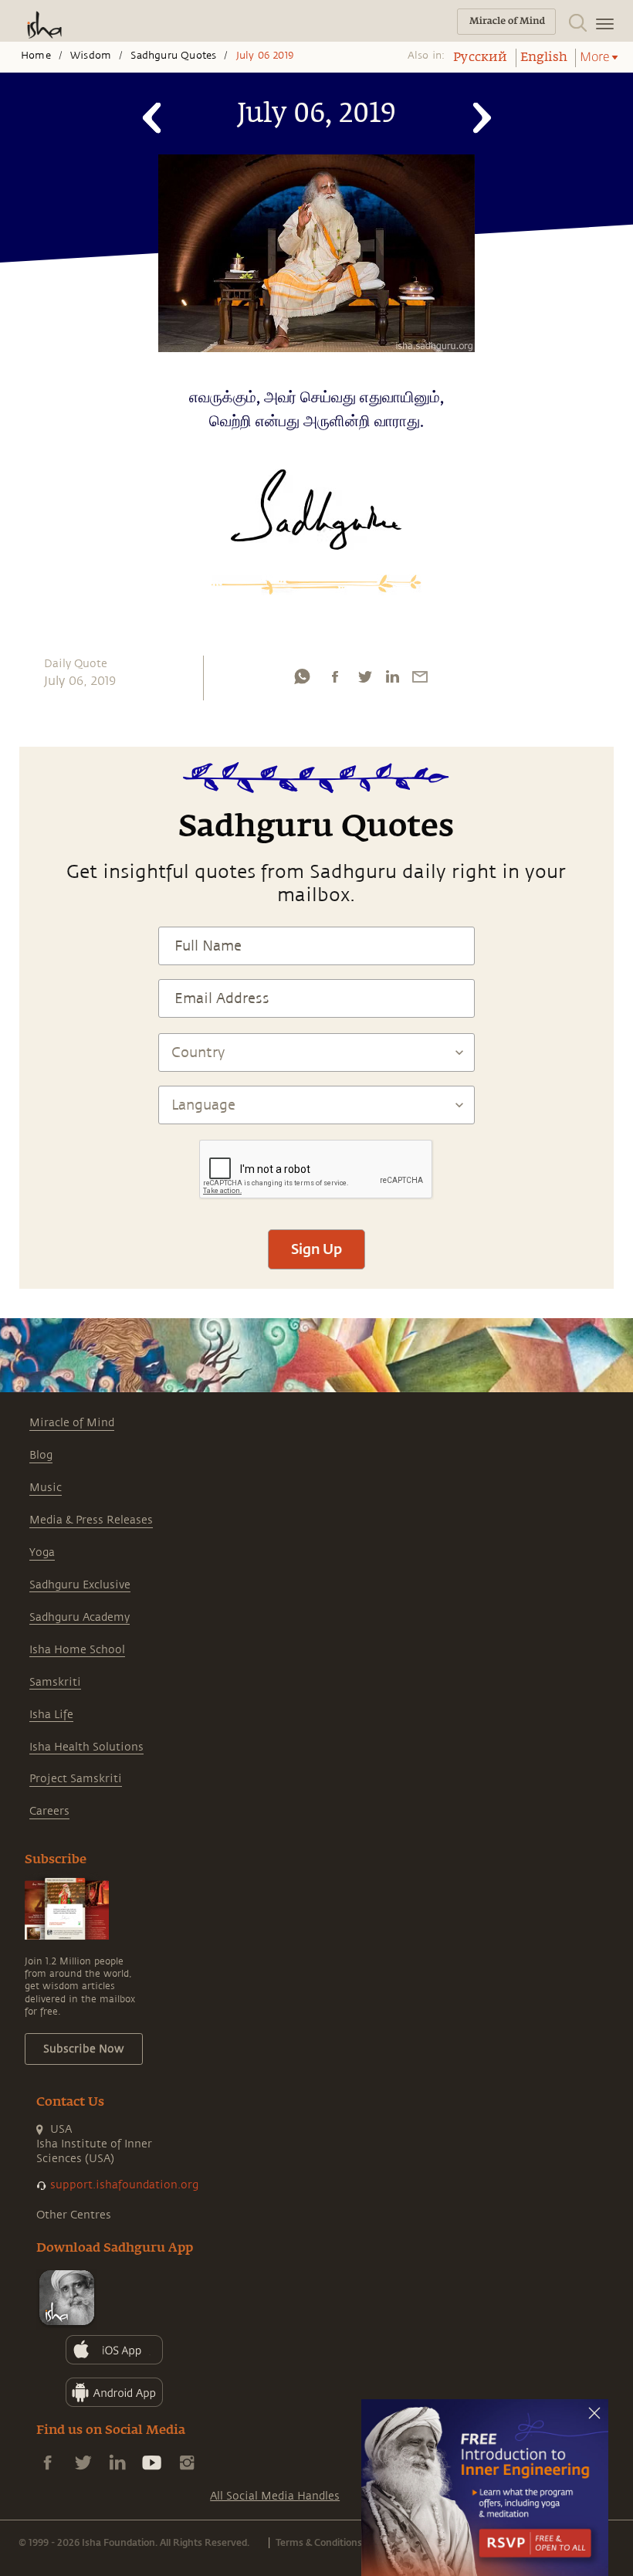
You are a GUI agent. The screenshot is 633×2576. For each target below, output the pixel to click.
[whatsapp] (302, 676)
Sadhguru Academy (80, 1617)
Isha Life (51, 1715)
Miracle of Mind (72, 1423)
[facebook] (335, 676)
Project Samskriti (76, 1779)
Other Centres (74, 2215)
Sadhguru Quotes (173, 56)
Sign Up (316, 1249)
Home (36, 56)
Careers (49, 1811)
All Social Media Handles (275, 2496)
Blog (41, 1455)
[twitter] (364, 676)
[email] (420, 676)
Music (46, 1488)
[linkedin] (392, 676)
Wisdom (91, 56)
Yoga (42, 1552)
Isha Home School (77, 1650)
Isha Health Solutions (86, 1747)
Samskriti (55, 1682)
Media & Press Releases (91, 1520)
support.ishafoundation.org (124, 2185)
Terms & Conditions (319, 2542)
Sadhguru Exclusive (80, 1585)
